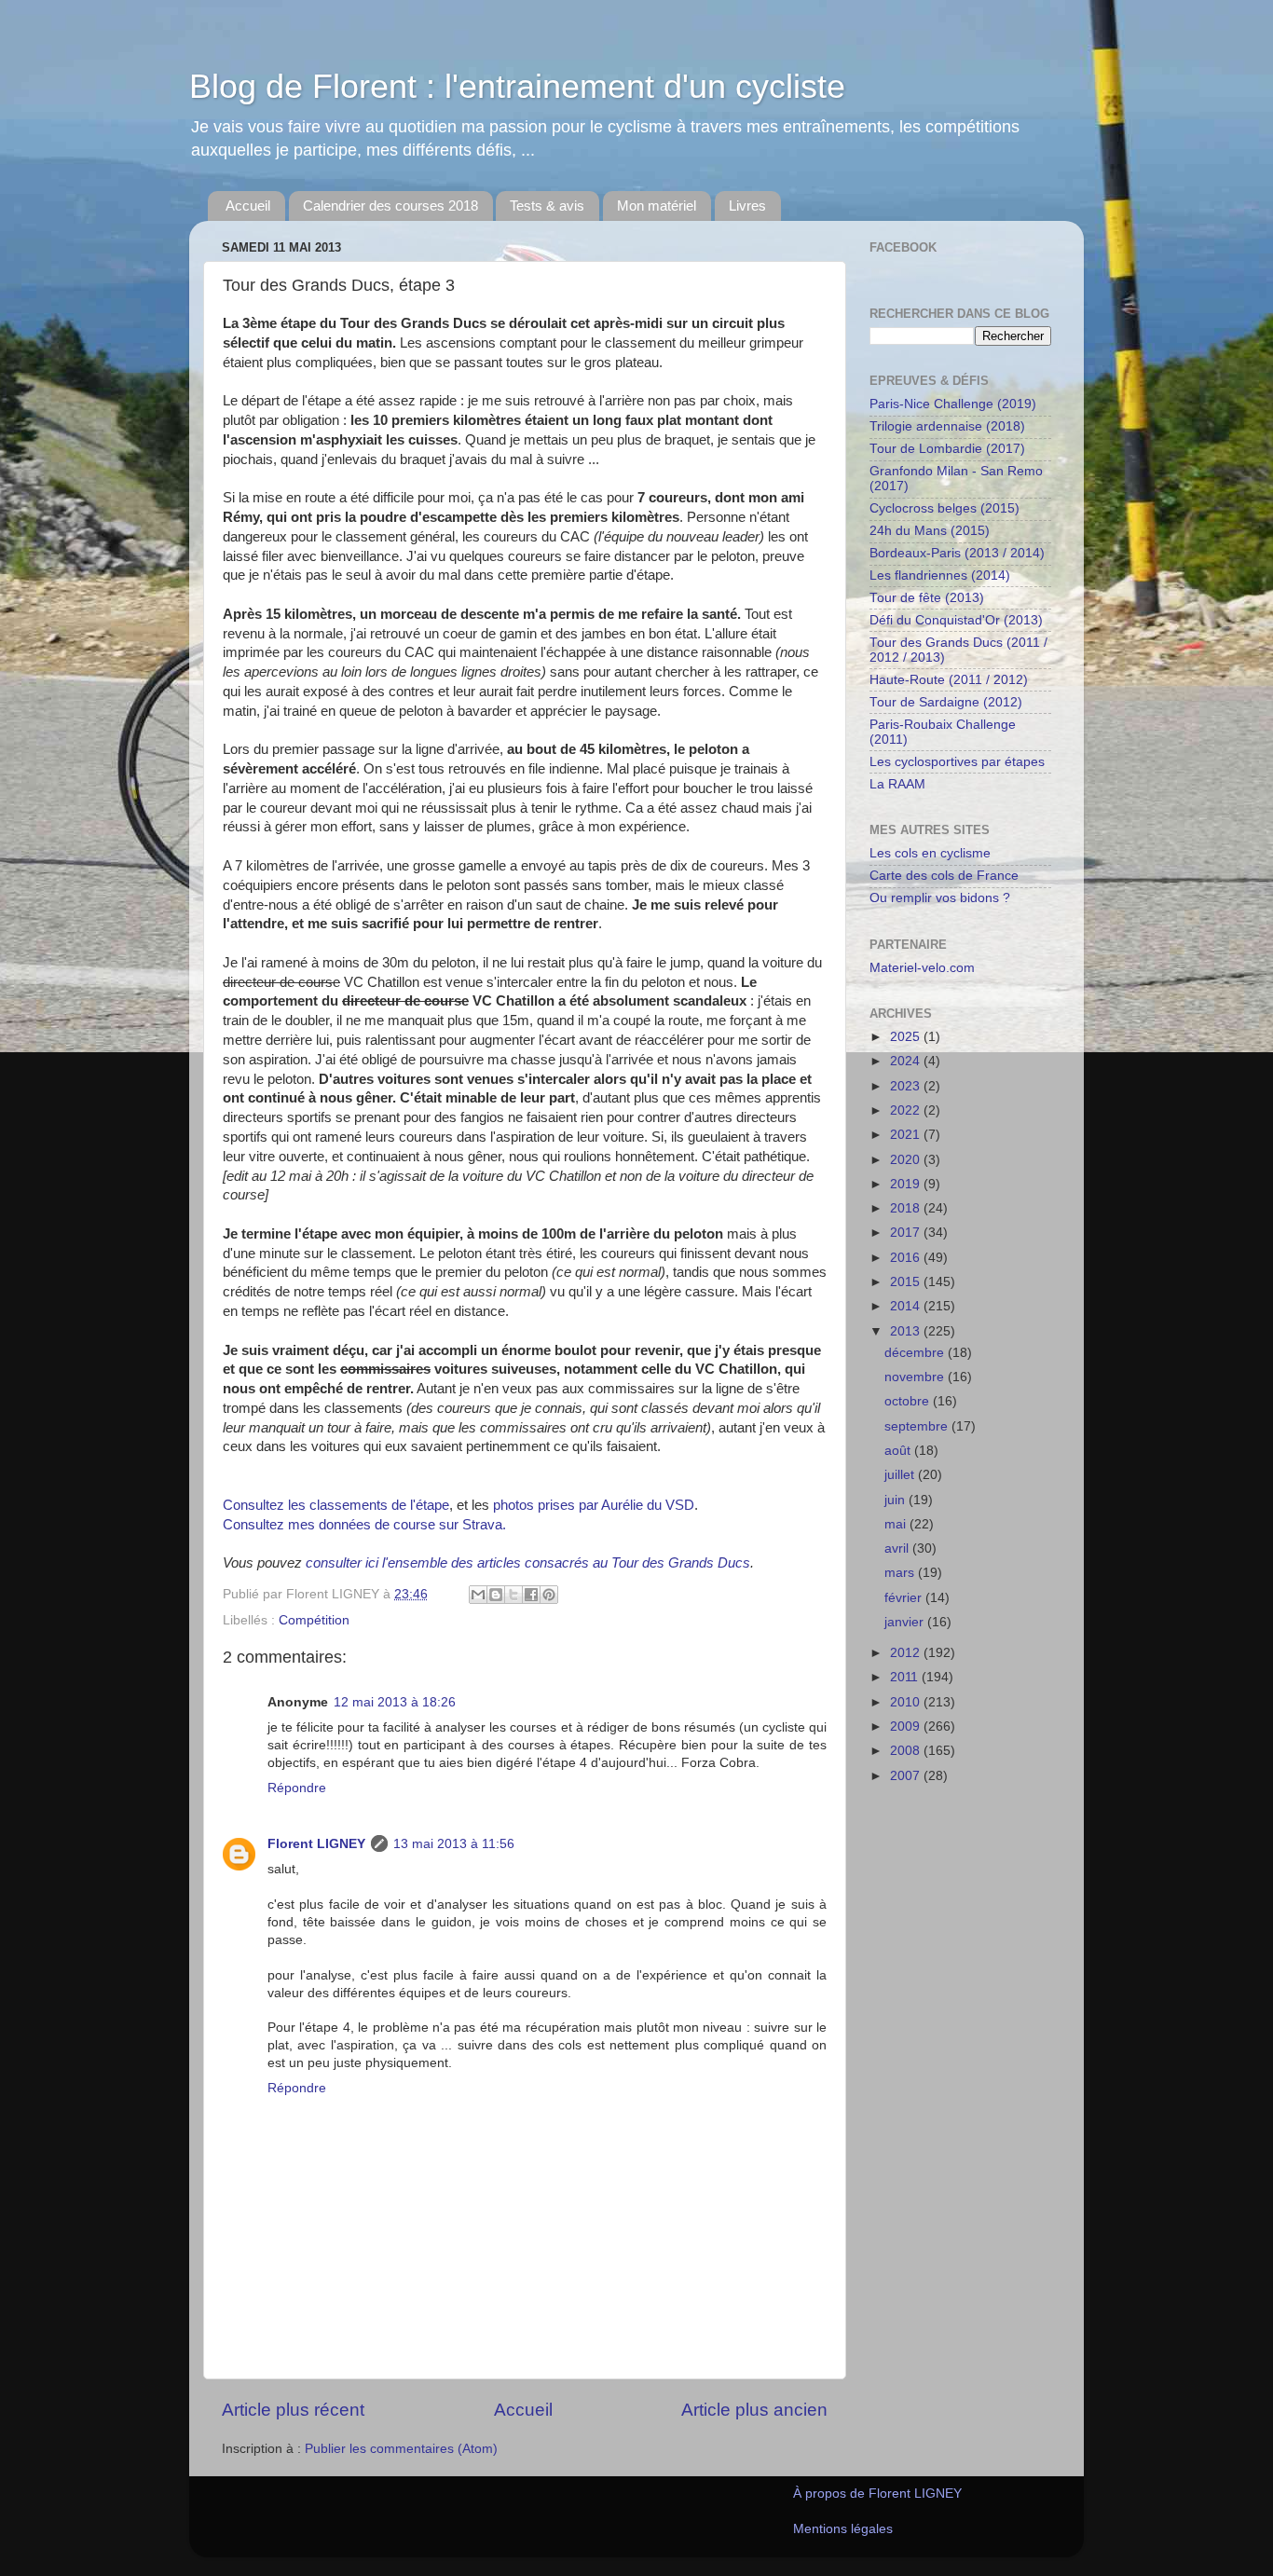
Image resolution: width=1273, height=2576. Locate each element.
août (899, 1451)
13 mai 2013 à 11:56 (454, 1844)
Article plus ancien (754, 2410)
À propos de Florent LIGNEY (877, 2494)
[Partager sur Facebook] (531, 1595)
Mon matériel (657, 206)
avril (898, 1548)
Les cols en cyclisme (930, 853)
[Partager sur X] (513, 1595)
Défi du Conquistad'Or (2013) (956, 620)
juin (897, 1500)
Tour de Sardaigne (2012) (946, 702)
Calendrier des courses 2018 (390, 206)
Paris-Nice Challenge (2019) (953, 404)
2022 (907, 1110)
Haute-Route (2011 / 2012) (949, 680)
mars (901, 1573)
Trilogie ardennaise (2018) (947, 426)
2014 (907, 1306)
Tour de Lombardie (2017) (947, 449)
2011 (906, 1677)
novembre (916, 1377)
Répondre (297, 1788)
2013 (907, 1331)
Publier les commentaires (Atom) (401, 2449)
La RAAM (897, 784)
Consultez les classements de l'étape (336, 1505)
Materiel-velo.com (922, 968)
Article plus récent (293, 2410)
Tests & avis (547, 206)
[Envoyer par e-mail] (478, 1595)
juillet (901, 1475)
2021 (907, 1135)
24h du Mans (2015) (930, 531)
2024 (907, 1061)
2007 (907, 1776)
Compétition (314, 1620)
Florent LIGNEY (316, 1844)
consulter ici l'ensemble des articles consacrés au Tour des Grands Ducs (528, 1563)
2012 (907, 1653)
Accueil (248, 206)
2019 (907, 1184)
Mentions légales (843, 2529)
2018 (907, 1208)
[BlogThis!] (496, 1595)
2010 (907, 1702)
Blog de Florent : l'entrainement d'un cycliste (517, 86)
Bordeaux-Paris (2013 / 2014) (957, 553)
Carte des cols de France (944, 876)
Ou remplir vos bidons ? (940, 898)
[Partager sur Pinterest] (549, 1595)
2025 (907, 1037)
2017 (907, 1233)
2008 (907, 1751)
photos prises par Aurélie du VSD (594, 1505)
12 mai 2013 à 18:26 (395, 1702)
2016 (907, 1258)
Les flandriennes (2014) (940, 575)
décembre (916, 1353)
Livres (747, 206)
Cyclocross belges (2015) (944, 508)
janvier (906, 1622)
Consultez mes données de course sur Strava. (364, 1525)
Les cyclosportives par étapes (957, 762)
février (905, 1598)
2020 (907, 1160)
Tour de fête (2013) (927, 598)
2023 (907, 1086)
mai (897, 1524)
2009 (907, 1726)
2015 (907, 1282)
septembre (918, 1426)
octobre (909, 1401)
